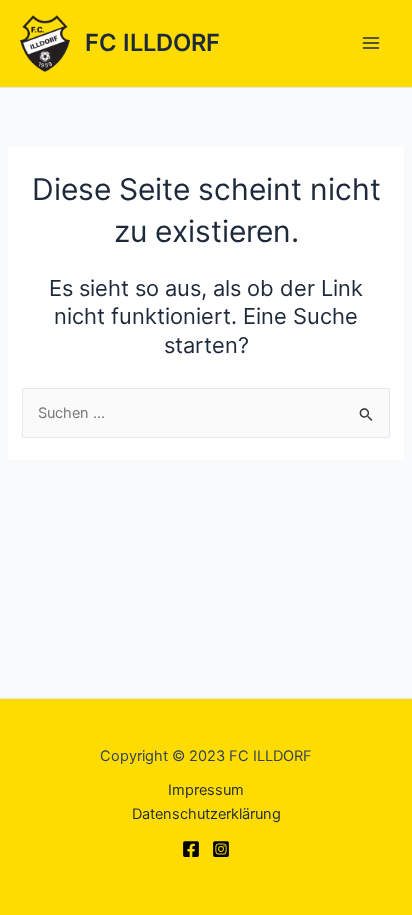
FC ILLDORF (152, 42)
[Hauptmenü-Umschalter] (371, 43)
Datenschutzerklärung (206, 814)
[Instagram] (221, 849)
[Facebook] (191, 849)
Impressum (206, 790)
